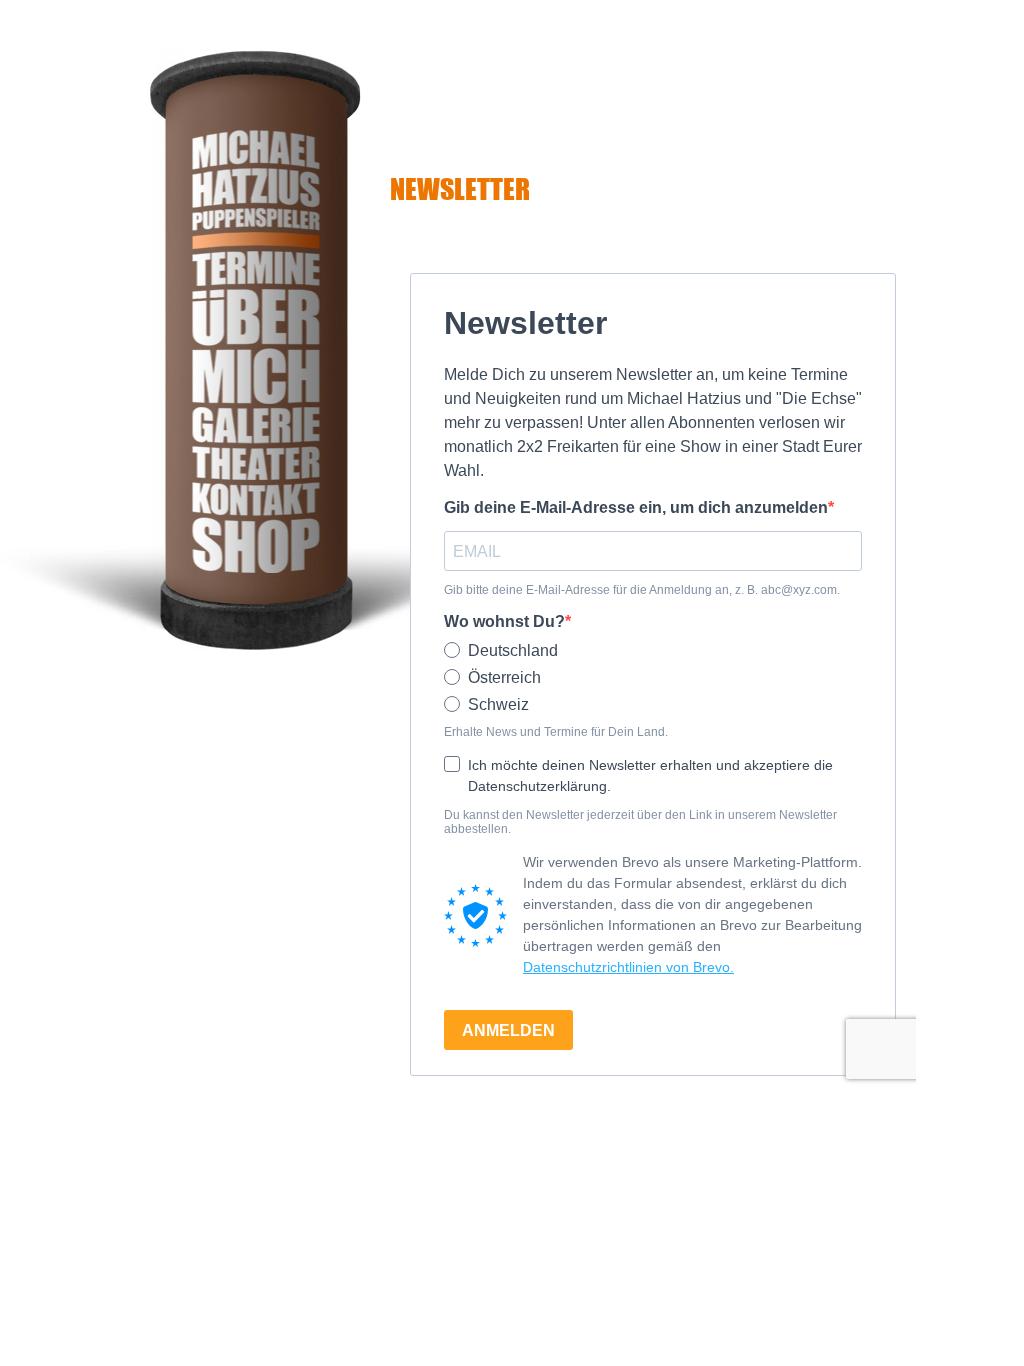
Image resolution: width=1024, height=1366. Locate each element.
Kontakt (255, 498)
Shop (255, 545)
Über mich (255, 345)
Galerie (255, 424)
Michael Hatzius (255, 189)
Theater (255, 462)
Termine (255, 267)
